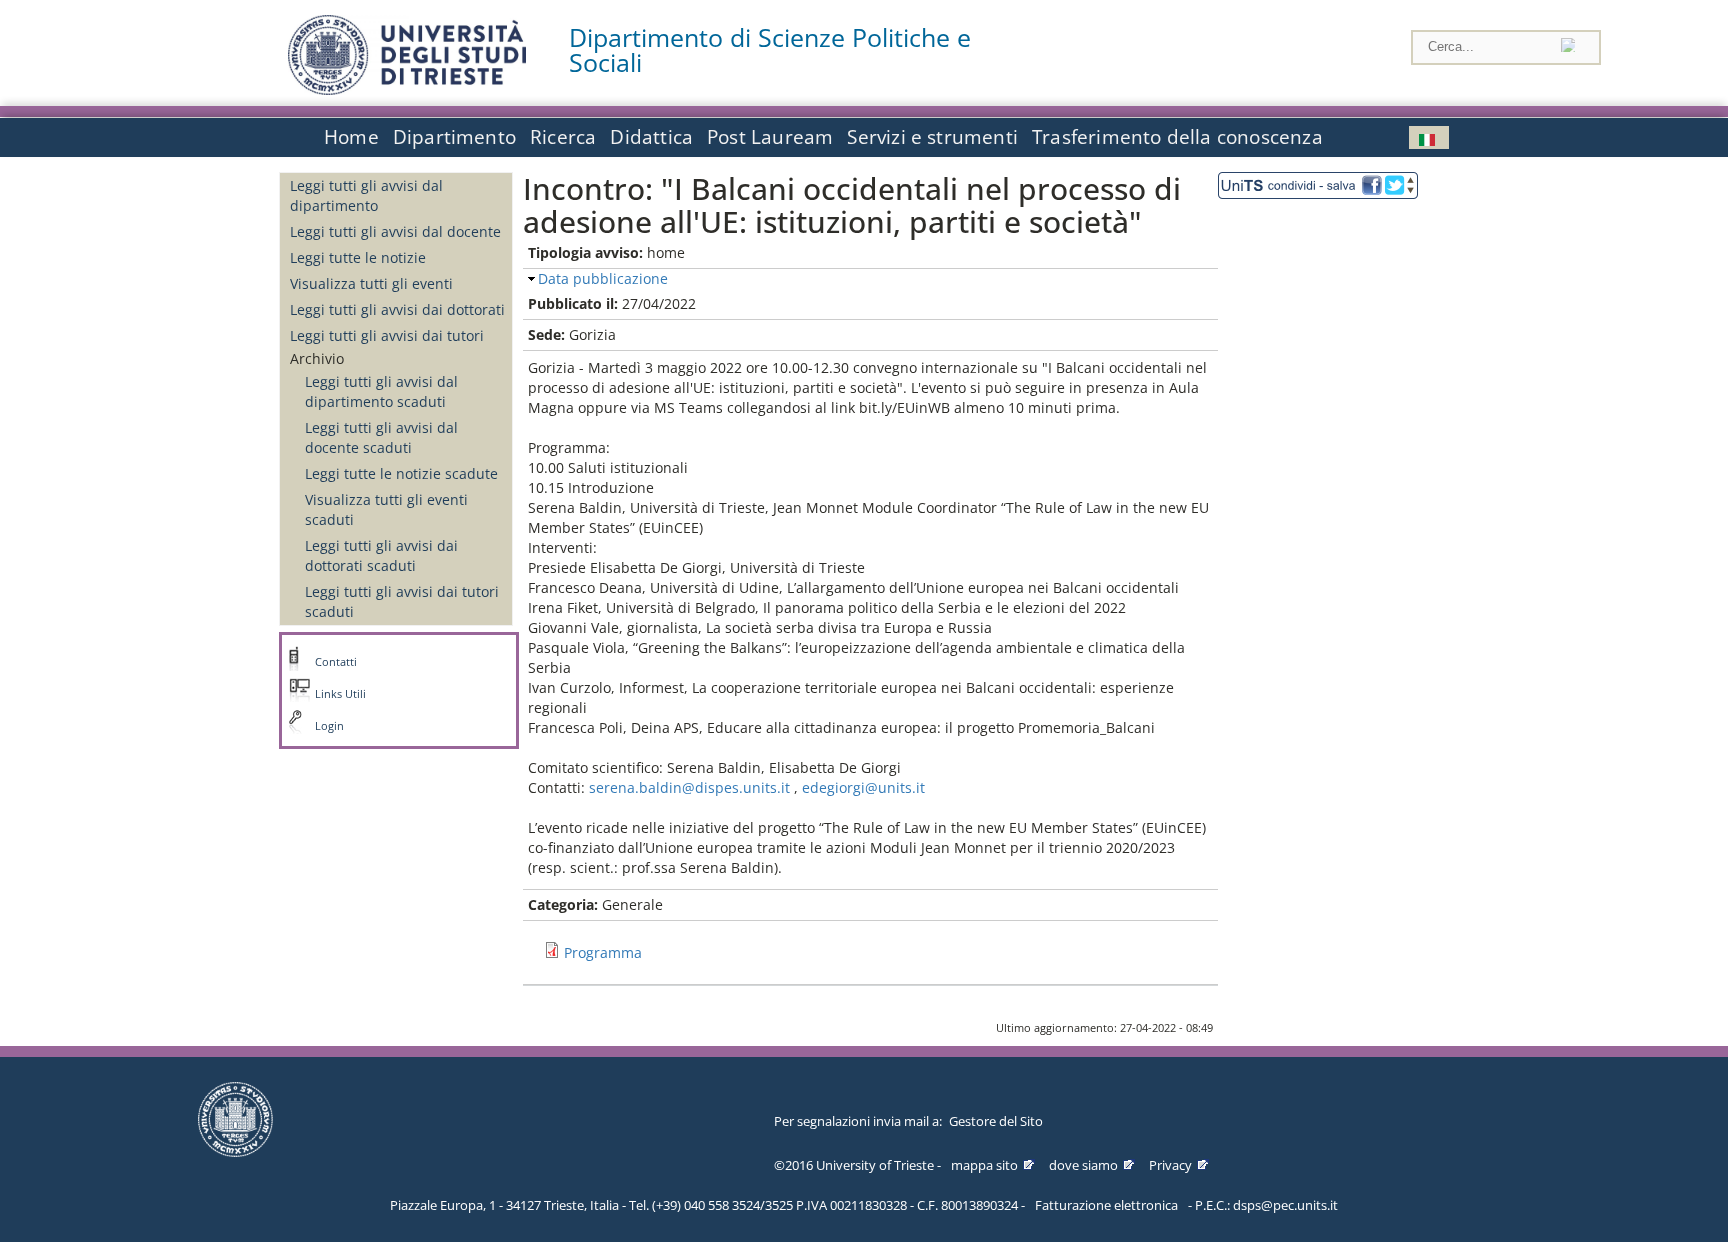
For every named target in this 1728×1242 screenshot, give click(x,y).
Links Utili (340, 694)
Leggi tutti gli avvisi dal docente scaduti (381, 437)
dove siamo (1083, 1165)
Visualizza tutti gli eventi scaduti (386, 509)
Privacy (1170, 1165)
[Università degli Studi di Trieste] (407, 89)
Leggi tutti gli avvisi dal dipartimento (366, 195)
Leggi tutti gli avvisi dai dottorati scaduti (381, 555)
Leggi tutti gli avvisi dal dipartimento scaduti (381, 391)
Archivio (317, 358)
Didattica (651, 137)
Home (351, 137)
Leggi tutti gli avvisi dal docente (395, 231)
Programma (603, 952)
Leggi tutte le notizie (358, 257)
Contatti (336, 662)
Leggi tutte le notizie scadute (401, 473)
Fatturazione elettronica (1106, 1205)
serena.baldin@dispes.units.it (689, 787)
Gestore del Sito (996, 1121)
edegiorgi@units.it (863, 787)
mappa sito (984, 1165)
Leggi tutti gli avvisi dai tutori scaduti (402, 601)
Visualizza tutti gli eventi (371, 283)
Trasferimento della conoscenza (1177, 137)
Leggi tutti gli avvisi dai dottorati (397, 309)
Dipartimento (454, 137)
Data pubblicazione (603, 278)
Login (329, 726)
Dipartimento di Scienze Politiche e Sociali (770, 50)
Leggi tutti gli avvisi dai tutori (387, 335)
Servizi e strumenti (932, 137)
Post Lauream (770, 137)
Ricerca (563, 137)
